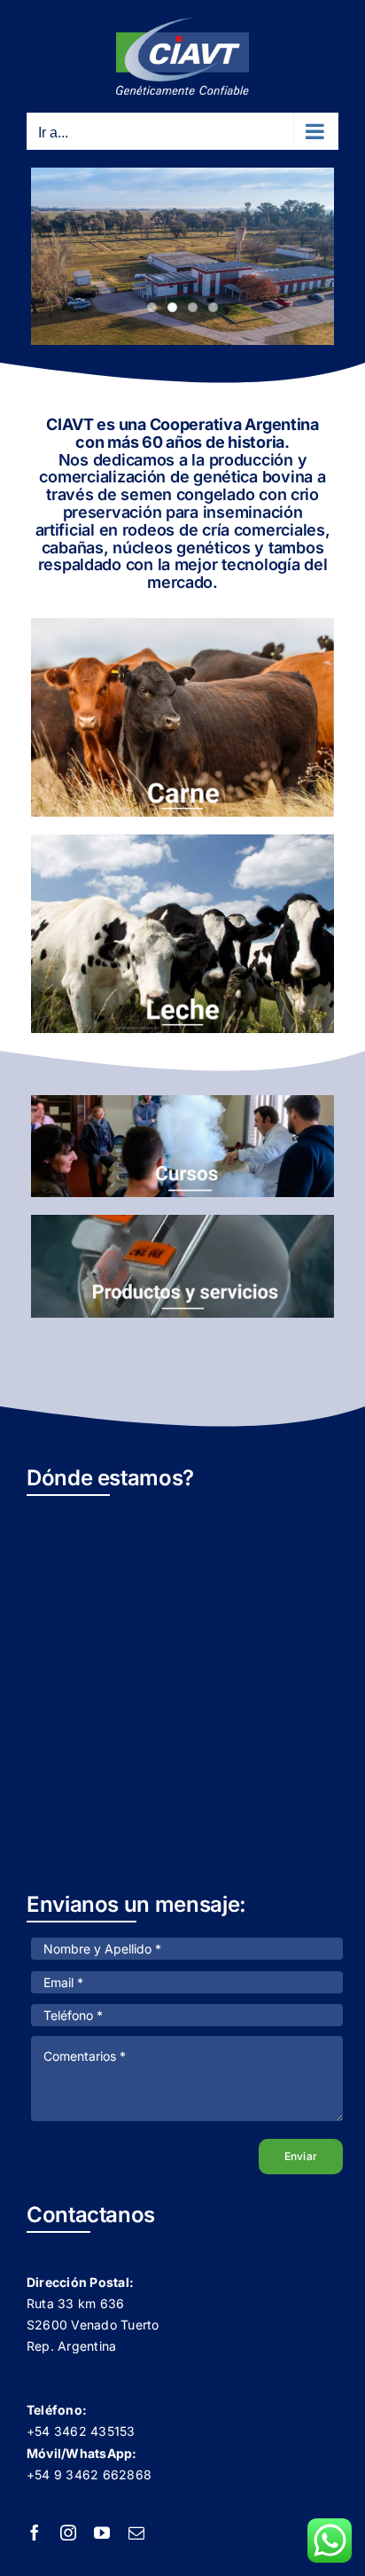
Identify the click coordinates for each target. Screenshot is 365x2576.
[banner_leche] (182, 842)
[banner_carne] (182, 625)
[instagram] (68, 2533)
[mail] (136, 2533)
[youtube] (102, 2533)
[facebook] (35, 2533)
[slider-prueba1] (182, 1222)
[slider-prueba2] (182, 1102)
